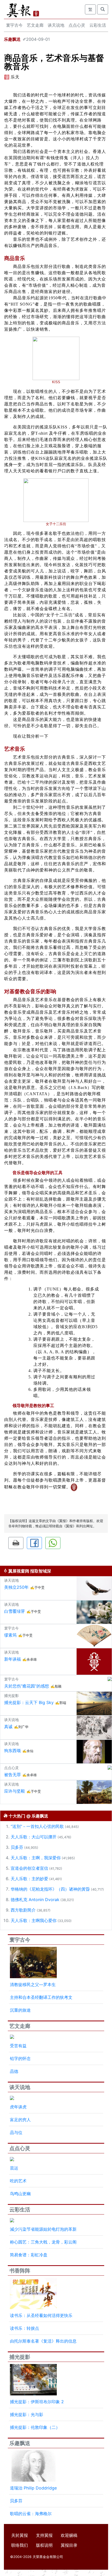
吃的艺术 (18, 2181)
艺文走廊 (35, 25)
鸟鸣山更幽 (20, 2194)
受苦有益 (18, 2046)
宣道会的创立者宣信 (29, 1868)
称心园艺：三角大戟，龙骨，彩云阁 (43, 2242)
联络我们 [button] (20, 2545)
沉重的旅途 (20, 2010)
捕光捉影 (20, 2357)
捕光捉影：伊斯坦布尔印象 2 (37, 2402)
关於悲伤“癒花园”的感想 (27, 1686)
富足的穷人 (20, 2120)
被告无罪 (13, 1775)
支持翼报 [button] (44, 2535)
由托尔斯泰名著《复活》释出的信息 (43, 2341)
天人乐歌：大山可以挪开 (34, 1837)
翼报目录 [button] (69, 2545)
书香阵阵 (20, 2271)
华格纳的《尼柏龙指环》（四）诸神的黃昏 (50, 1889)
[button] (16, 1543)
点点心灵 (77, 25)
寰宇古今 (14, 25)
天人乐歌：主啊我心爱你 (34, 1920)
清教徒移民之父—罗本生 (33, 1984)
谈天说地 (56, 25)
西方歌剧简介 (23, 1910)
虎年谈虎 (18, 2107)
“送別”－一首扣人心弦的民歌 (37, 1826)
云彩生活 (98, 25)
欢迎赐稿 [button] (69, 2535)
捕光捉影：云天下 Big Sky (29, 1702)
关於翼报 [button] (20, 2535)
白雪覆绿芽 (15, 1611)
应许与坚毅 (15, 1791)
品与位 (16, 2132)
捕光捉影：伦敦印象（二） (35, 2427)
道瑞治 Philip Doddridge (33, 2488)
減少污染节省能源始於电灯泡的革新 (43, 2229)
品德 (14, 2071)
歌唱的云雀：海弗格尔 (31, 2514)
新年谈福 (13, 1659)
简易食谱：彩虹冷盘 (29, 2255)
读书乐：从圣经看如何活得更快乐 (41, 2315)
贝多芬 (17, 1847)
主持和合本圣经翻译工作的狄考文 (41, 1997)
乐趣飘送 (12, 39)
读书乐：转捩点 (24, 2328)
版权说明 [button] (44, 2545)
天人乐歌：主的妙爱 (29, 1879)
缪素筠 (10, 1635)
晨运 (14, 2168)
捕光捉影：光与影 (27, 2414)
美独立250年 (16, 1587)
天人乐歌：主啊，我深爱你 (36, 1858)
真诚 (8, 1726)
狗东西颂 (13, 1751)
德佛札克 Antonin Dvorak (35, 1900)
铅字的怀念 (20, 2058)
